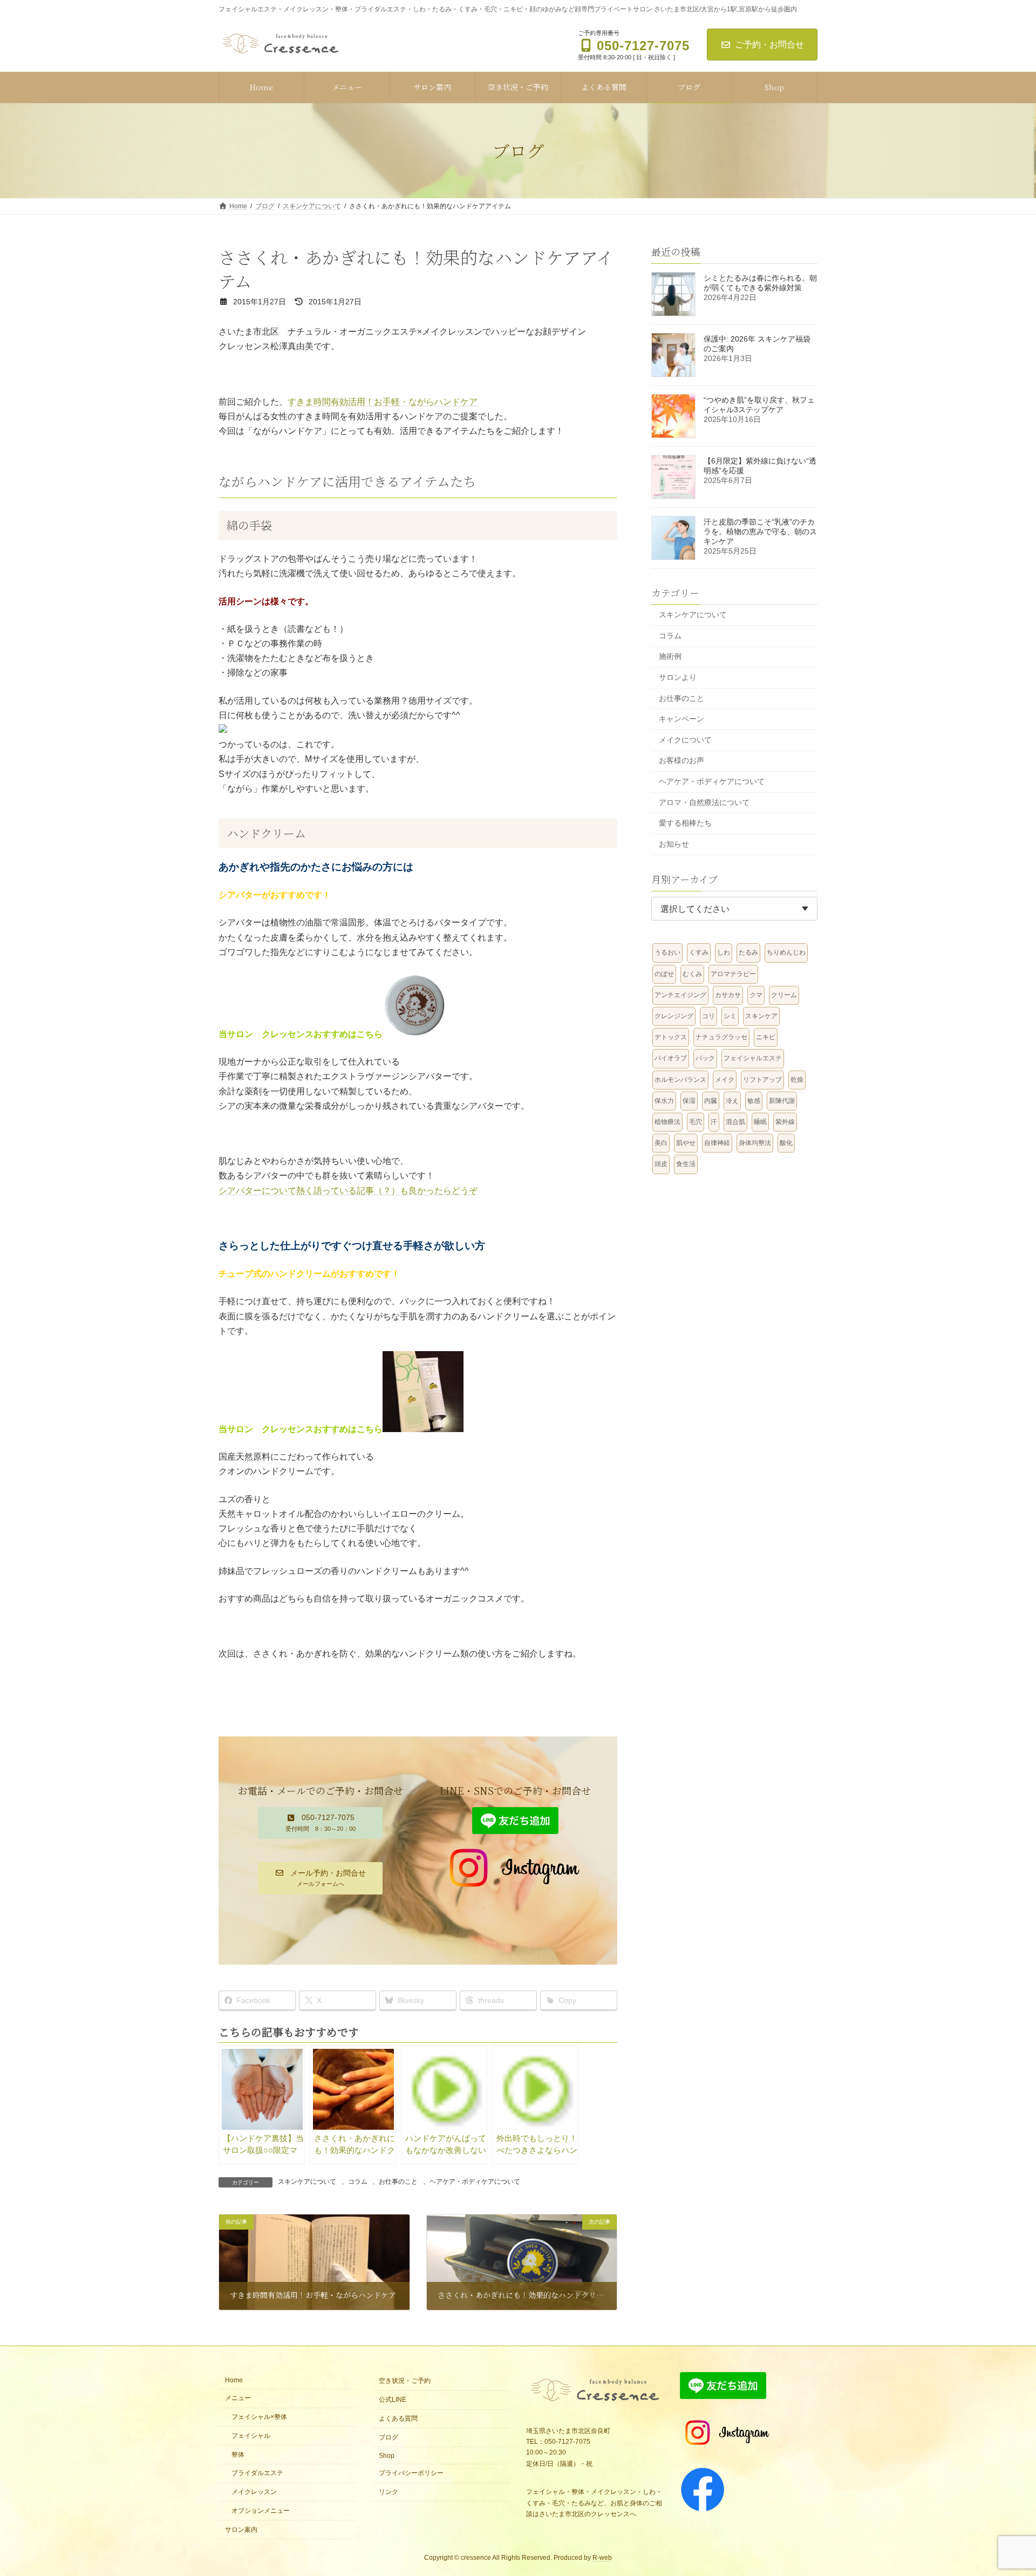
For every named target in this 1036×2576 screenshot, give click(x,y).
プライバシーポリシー (411, 2473)
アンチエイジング (680, 994)
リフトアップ (762, 1079)
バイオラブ (671, 1058)
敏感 (754, 1100)
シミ (730, 1016)
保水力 (664, 1100)
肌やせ (686, 1143)
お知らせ (674, 843)
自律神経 (717, 1143)
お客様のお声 (681, 760)
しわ (724, 952)
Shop (387, 2455)
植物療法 (667, 1122)
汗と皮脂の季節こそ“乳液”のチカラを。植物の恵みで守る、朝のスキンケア (760, 531)
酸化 (786, 1143)
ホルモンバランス (680, 1079)
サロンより (678, 677)
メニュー (238, 2398)
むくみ (692, 973)
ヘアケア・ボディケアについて (475, 2182)
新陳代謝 (782, 1100)
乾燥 (797, 1079)
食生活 (686, 1164)
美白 (661, 1143)
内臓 (711, 1100)
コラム (358, 2182)
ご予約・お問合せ (769, 45)
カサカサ (728, 994)
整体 (238, 2454)
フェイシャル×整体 (263, 2417)
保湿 (689, 1100)
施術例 (670, 656)
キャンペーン (681, 719)
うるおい (667, 952)
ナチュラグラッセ (721, 1037)
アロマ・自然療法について (704, 802)
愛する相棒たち (685, 823)
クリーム (784, 994)
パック (705, 1058)
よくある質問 (398, 2418)
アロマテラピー (733, 973)
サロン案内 (241, 2529)
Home (234, 2380)
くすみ (699, 952)
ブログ (388, 2437)
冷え (732, 1100)
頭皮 (661, 1164)
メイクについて (685, 739)
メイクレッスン (254, 2492)
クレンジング (674, 1016)
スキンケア (761, 1016)
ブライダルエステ (257, 2473)
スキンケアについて (307, 2182)
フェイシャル (251, 2435)
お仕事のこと (398, 2182)
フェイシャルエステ (753, 1058)
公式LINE (393, 2400)
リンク (388, 2492)
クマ (756, 994)
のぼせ (664, 973)
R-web (602, 2558)
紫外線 (785, 1122)
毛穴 (696, 1122)
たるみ (748, 952)
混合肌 (735, 1122)
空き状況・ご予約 (405, 2381)
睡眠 (760, 1122)
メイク (725, 1079)
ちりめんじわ (786, 952)
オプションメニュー (261, 2510)
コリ (708, 1016)
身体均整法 (755, 1143)
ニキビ (766, 1037)
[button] (320, 1823)
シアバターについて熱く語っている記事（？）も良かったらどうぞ (348, 1191)
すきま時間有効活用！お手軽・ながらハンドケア (383, 402)
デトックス (671, 1037)
